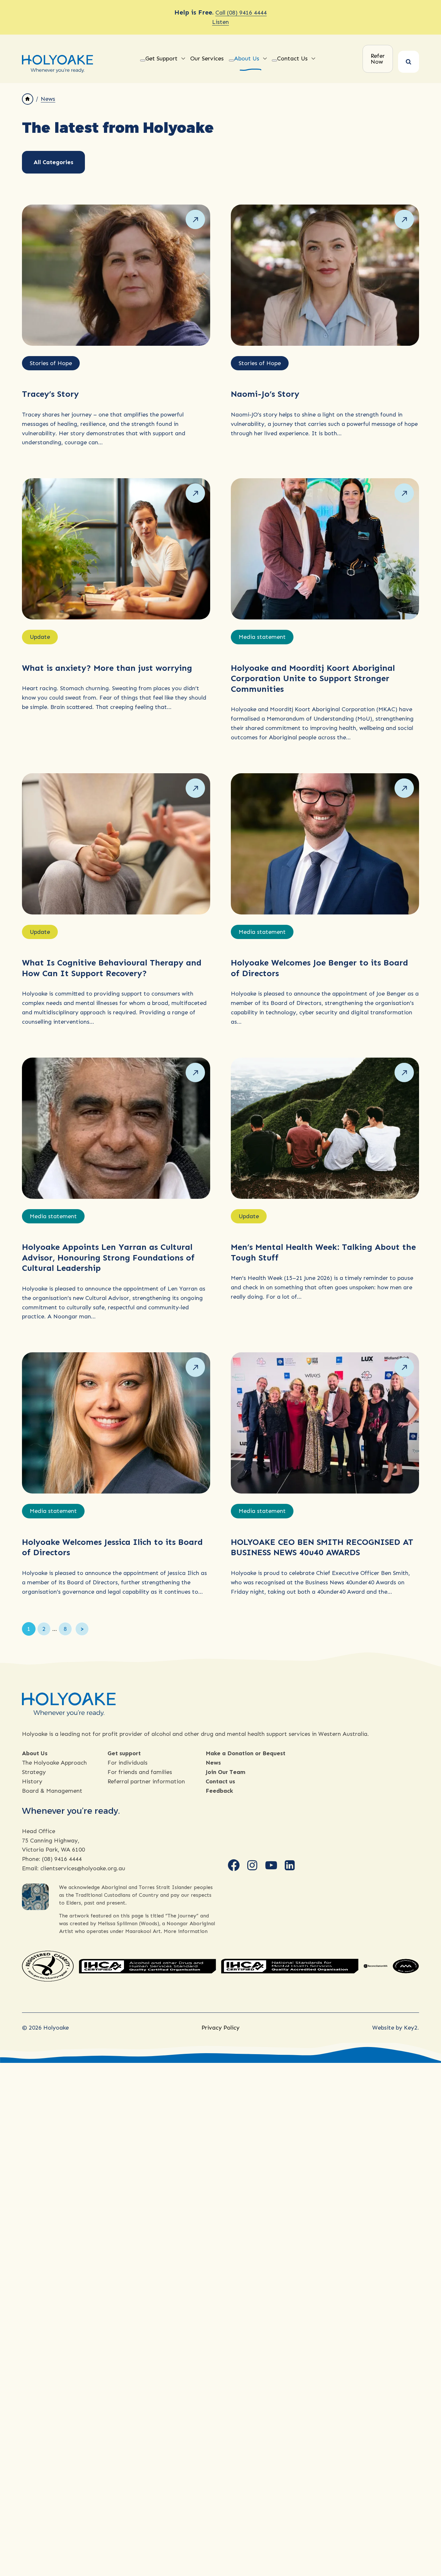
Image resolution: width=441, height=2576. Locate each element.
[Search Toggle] (409, 62)
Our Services (207, 58)
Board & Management (52, 1791)
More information (186, 1931)
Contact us (220, 1781)
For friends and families (140, 1772)
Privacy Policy (221, 2028)
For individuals (128, 1763)
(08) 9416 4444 (62, 1859)
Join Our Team (226, 1772)
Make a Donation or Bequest (246, 1753)
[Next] (82, 1629)
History (32, 1781)
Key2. (411, 2028)
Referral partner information (146, 1781)
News (48, 99)
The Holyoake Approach (54, 1763)
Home (28, 99)
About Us (247, 58)
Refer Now (378, 59)
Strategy (34, 1772)
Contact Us (292, 58)
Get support (124, 1753)
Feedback (219, 1791)
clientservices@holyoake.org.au (83, 1868)
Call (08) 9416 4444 (241, 13)
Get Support (161, 58)
